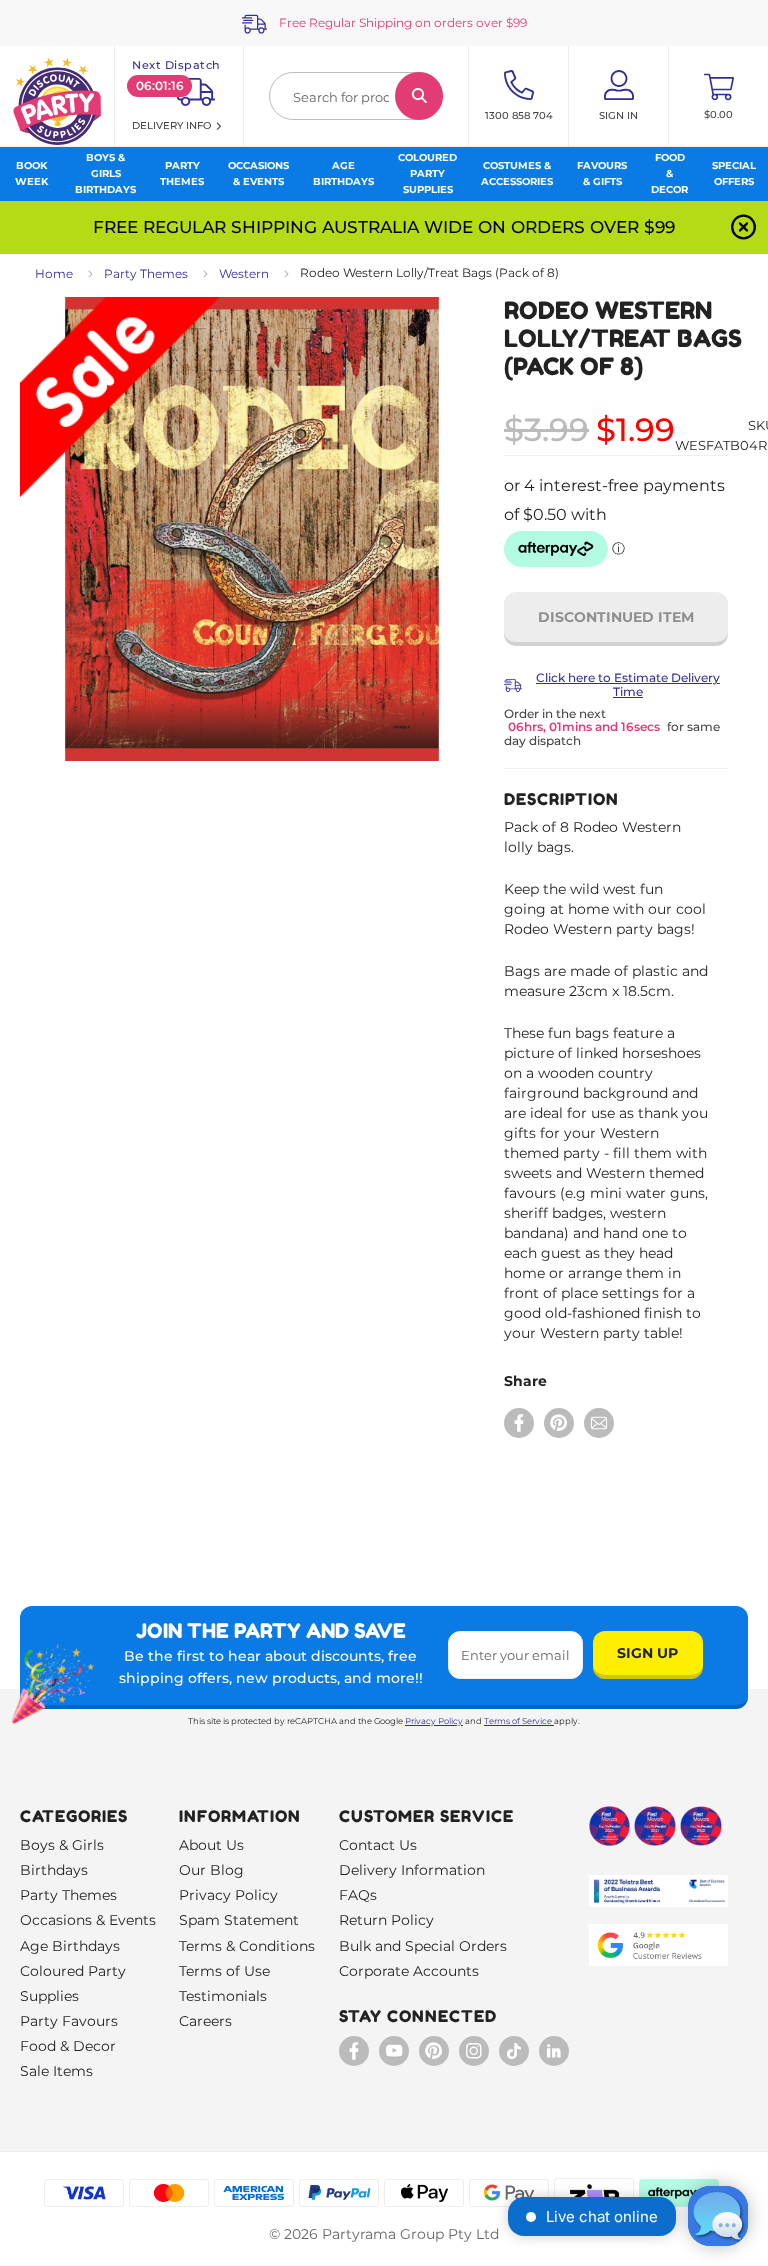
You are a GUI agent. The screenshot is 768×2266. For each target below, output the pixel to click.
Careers (205, 2021)
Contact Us (378, 1845)
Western (244, 273)
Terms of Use (224, 1971)
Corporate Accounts (409, 1971)
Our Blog (211, 1870)
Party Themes (146, 273)
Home (54, 273)
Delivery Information (412, 1870)
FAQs (358, 1895)
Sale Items (56, 2071)
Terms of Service (518, 1721)
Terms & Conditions (247, 1946)
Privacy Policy (434, 1721)
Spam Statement (239, 1920)
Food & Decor (68, 2046)
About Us (211, 1845)
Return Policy (386, 1920)
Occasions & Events (88, 1920)
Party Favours (69, 2021)
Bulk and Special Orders (423, 1946)
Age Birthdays (70, 1946)
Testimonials (223, 1996)
